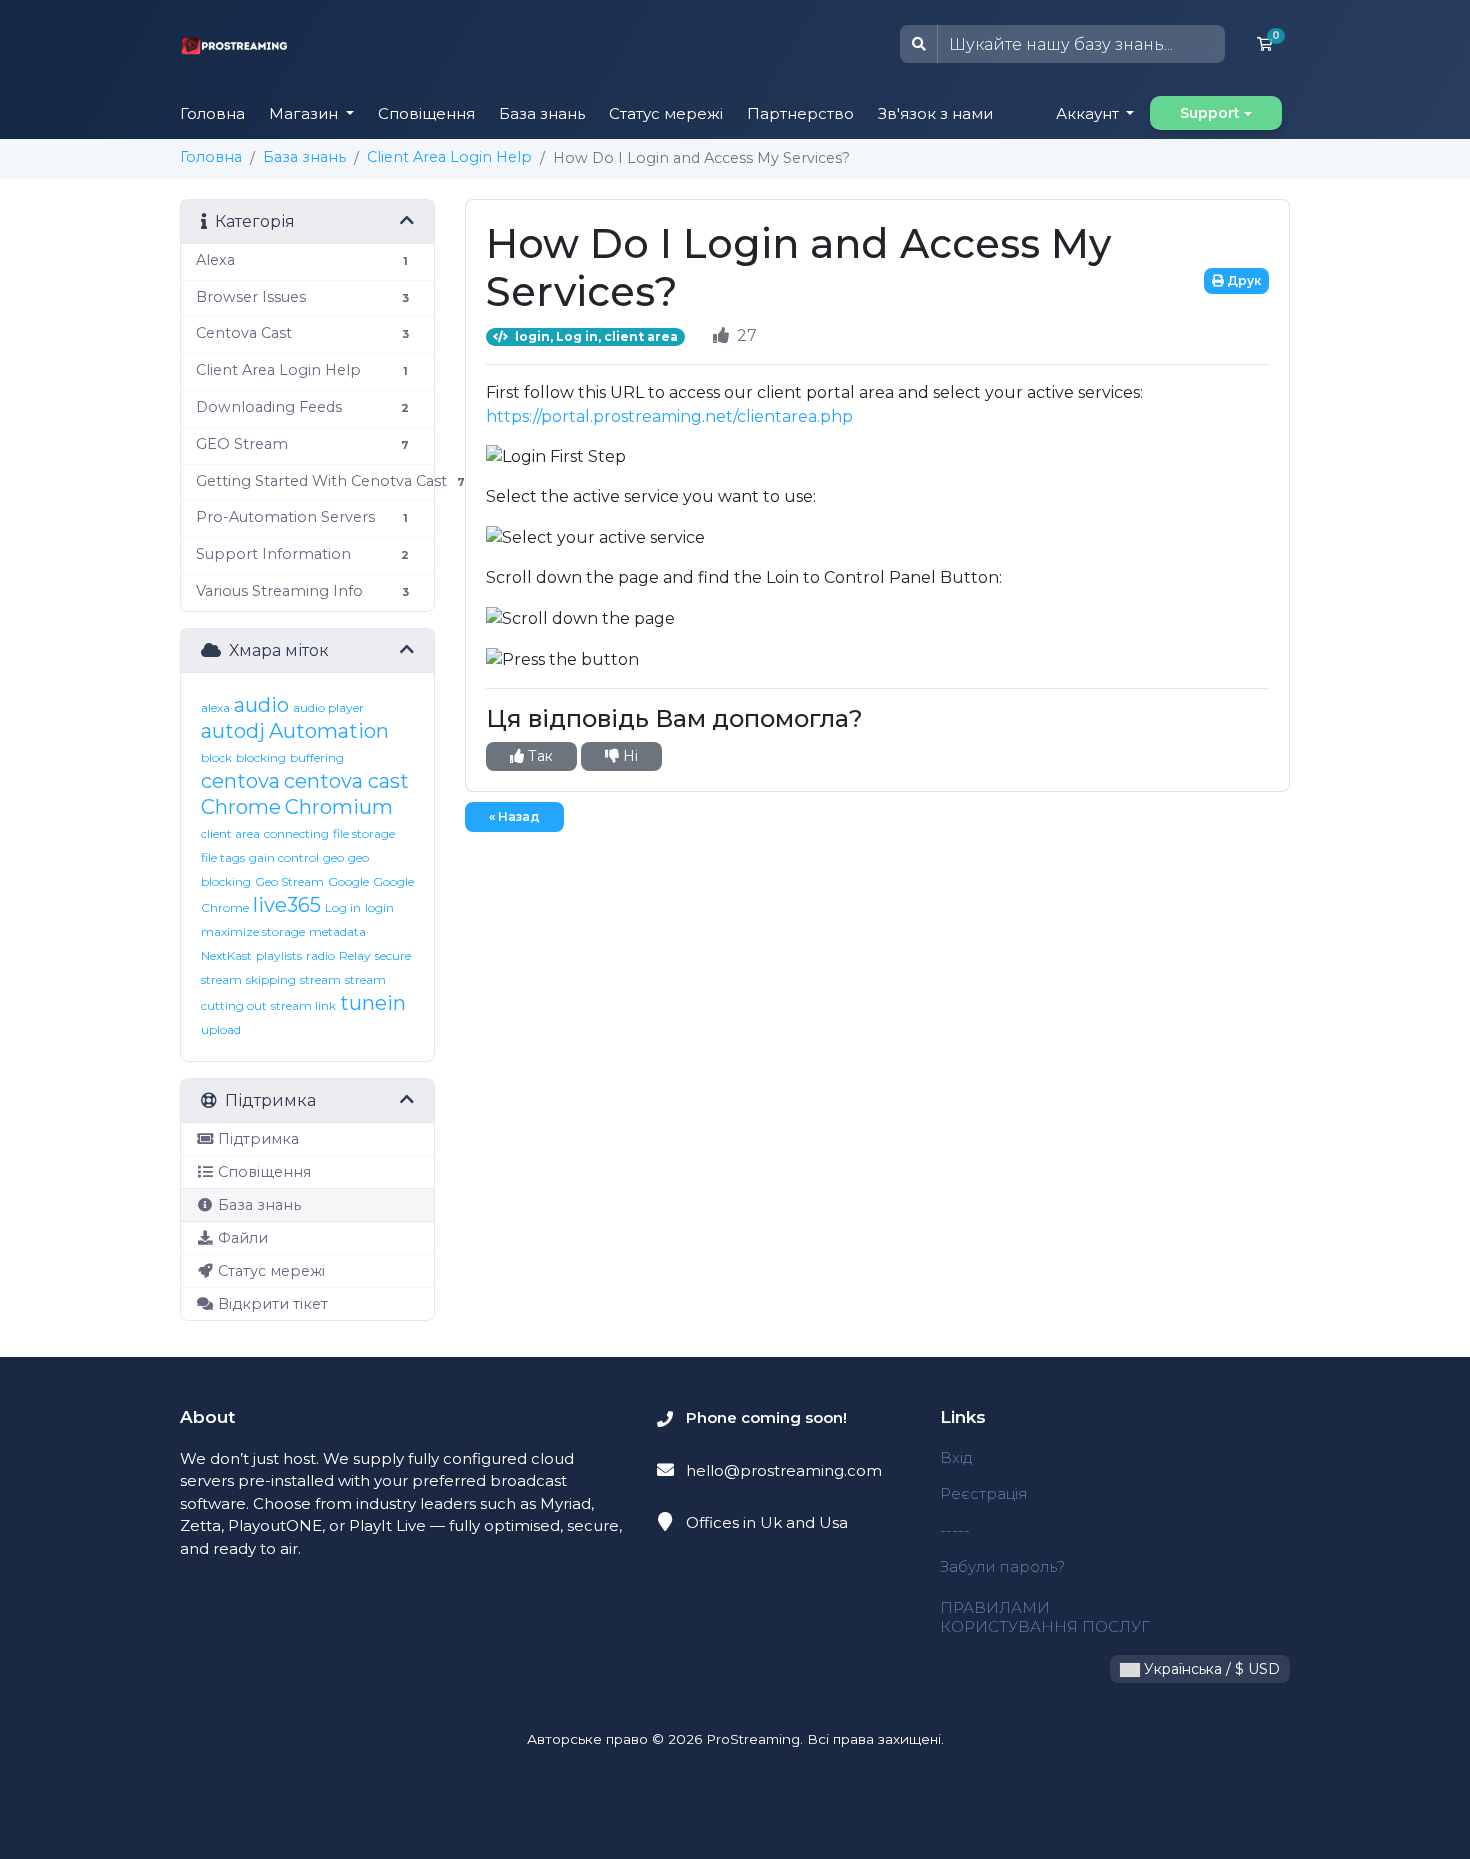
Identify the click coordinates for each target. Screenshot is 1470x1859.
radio (320, 955)
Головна (212, 113)
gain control (284, 857)
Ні (628, 756)
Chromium (339, 807)
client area (230, 833)
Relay (355, 955)
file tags (223, 857)
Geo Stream (289, 881)
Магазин (305, 113)
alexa (215, 707)
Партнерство (800, 113)
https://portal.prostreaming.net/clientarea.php (669, 416)
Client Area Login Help (449, 157)
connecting (296, 833)
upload (221, 1029)
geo (333, 857)
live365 (287, 905)
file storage (364, 833)
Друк (1242, 280)
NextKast (226, 955)
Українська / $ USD (1210, 1669)
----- (955, 1530)
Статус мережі (666, 113)
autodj (233, 731)
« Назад (514, 816)
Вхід (956, 1457)
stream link (303, 1005)
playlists (279, 955)
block (216, 757)
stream (320, 979)
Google (348, 881)
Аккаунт (1089, 113)
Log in (343, 907)
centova (240, 781)
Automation (329, 731)
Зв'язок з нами (935, 113)
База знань (542, 113)
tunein (373, 1003)
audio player (328, 707)
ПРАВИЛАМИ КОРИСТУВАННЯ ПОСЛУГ (1045, 1617)
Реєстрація (984, 1493)
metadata (337, 931)
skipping (271, 979)
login (379, 907)
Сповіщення (426, 113)
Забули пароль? (1002, 1566)
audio (261, 705)
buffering (317, 757)
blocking (261, 757)
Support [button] (1210, 113)
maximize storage (253, 931)
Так (538, 756)
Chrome (241, 807)
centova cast (346, 781)
